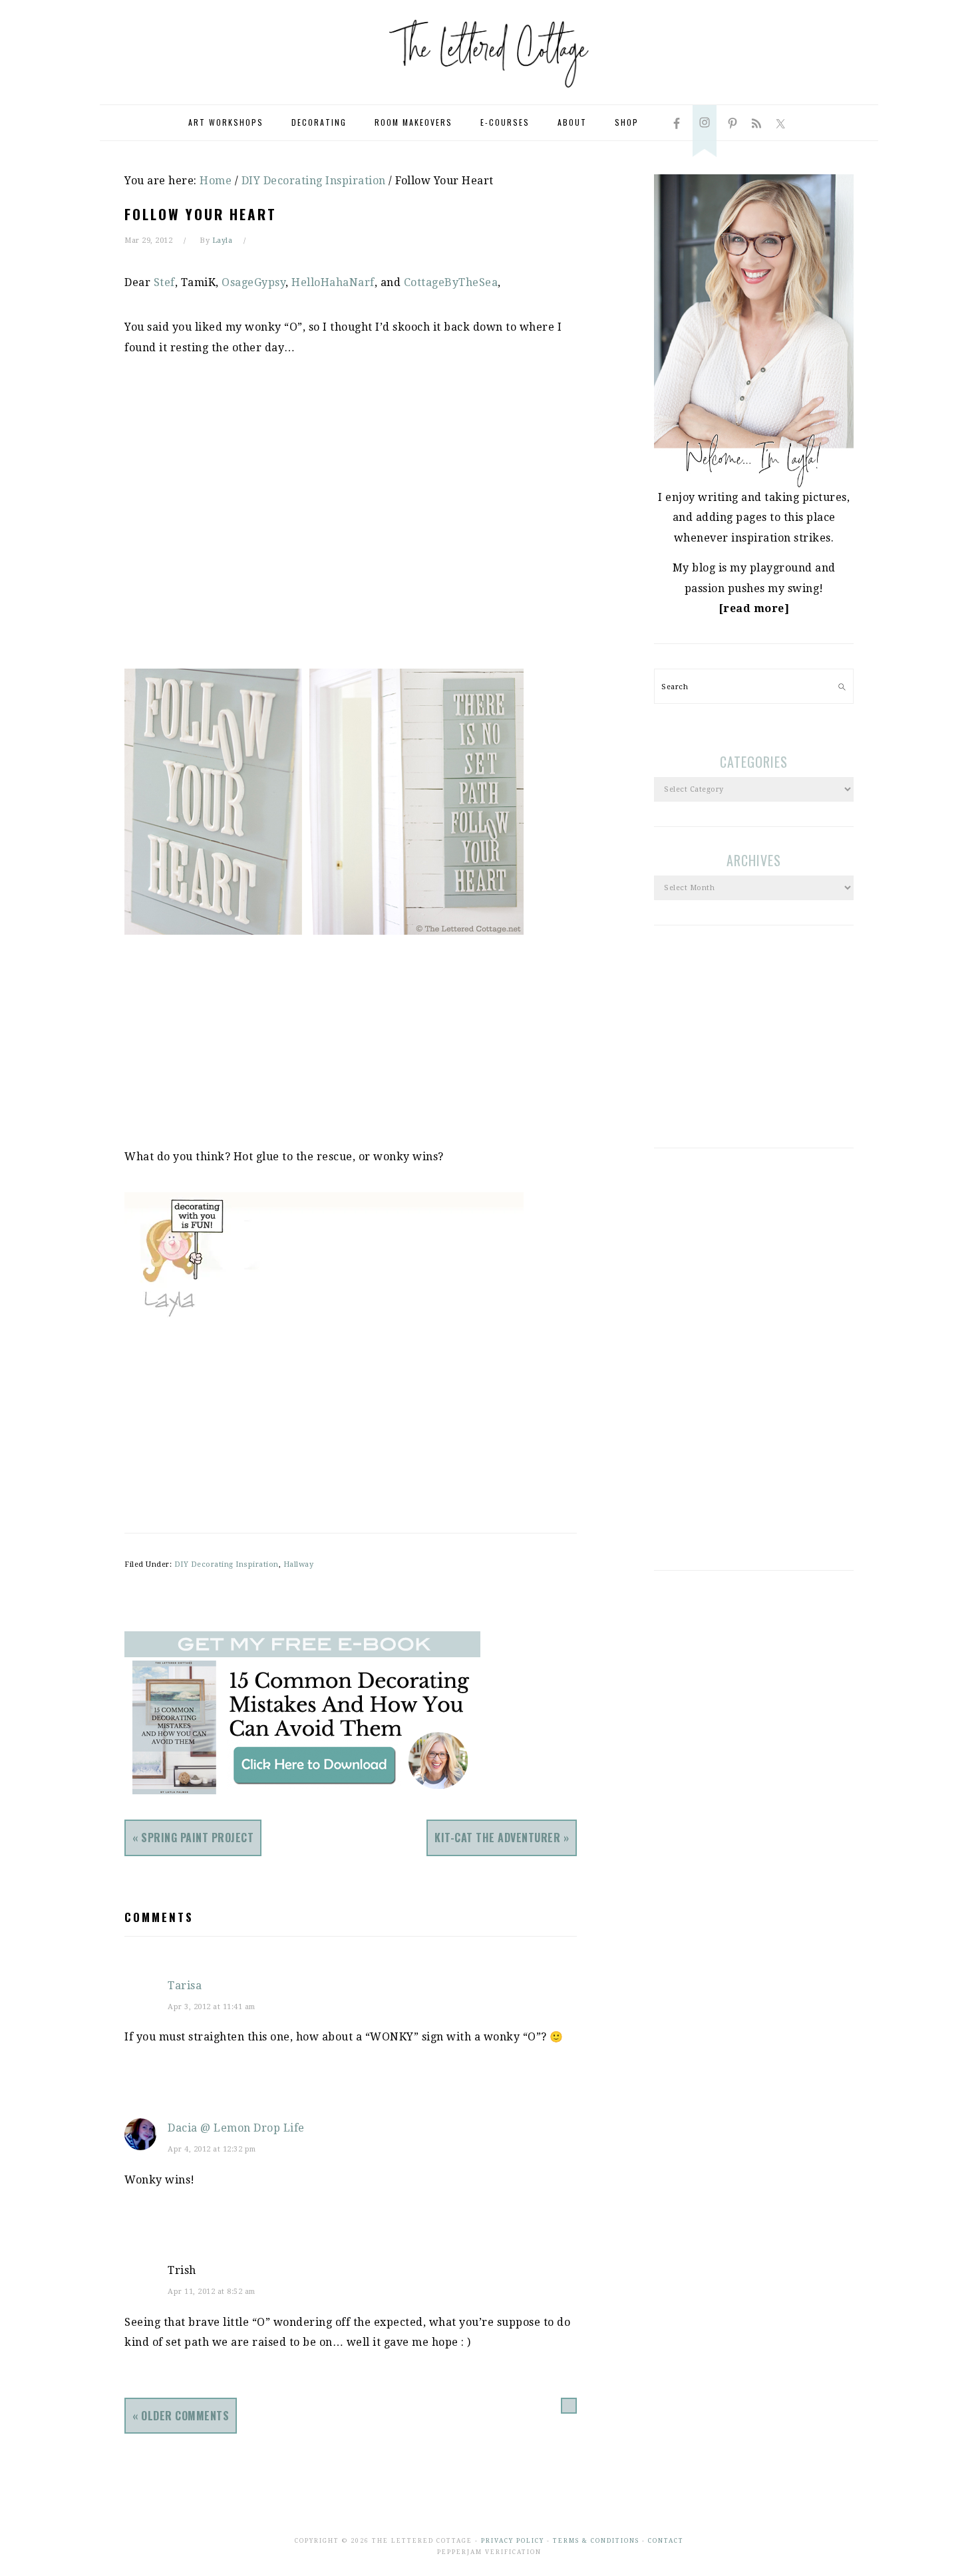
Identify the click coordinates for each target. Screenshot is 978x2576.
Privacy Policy (513, 2541)
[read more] (754, 608)
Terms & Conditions (596, 2541)
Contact (666, 2541)
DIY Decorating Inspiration (227, 1564)
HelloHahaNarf (333, 282)
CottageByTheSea (451, 282)
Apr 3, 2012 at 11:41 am (212, 2007)
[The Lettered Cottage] (489, 93)
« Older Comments (181, 2416)
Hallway (299, 1564)
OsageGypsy (253, 282)
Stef (164, 282)
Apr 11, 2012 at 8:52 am (212, 2292)
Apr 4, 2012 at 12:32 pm (212, 2149)
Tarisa (185, 1986)
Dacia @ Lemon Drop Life (236, 2128)
